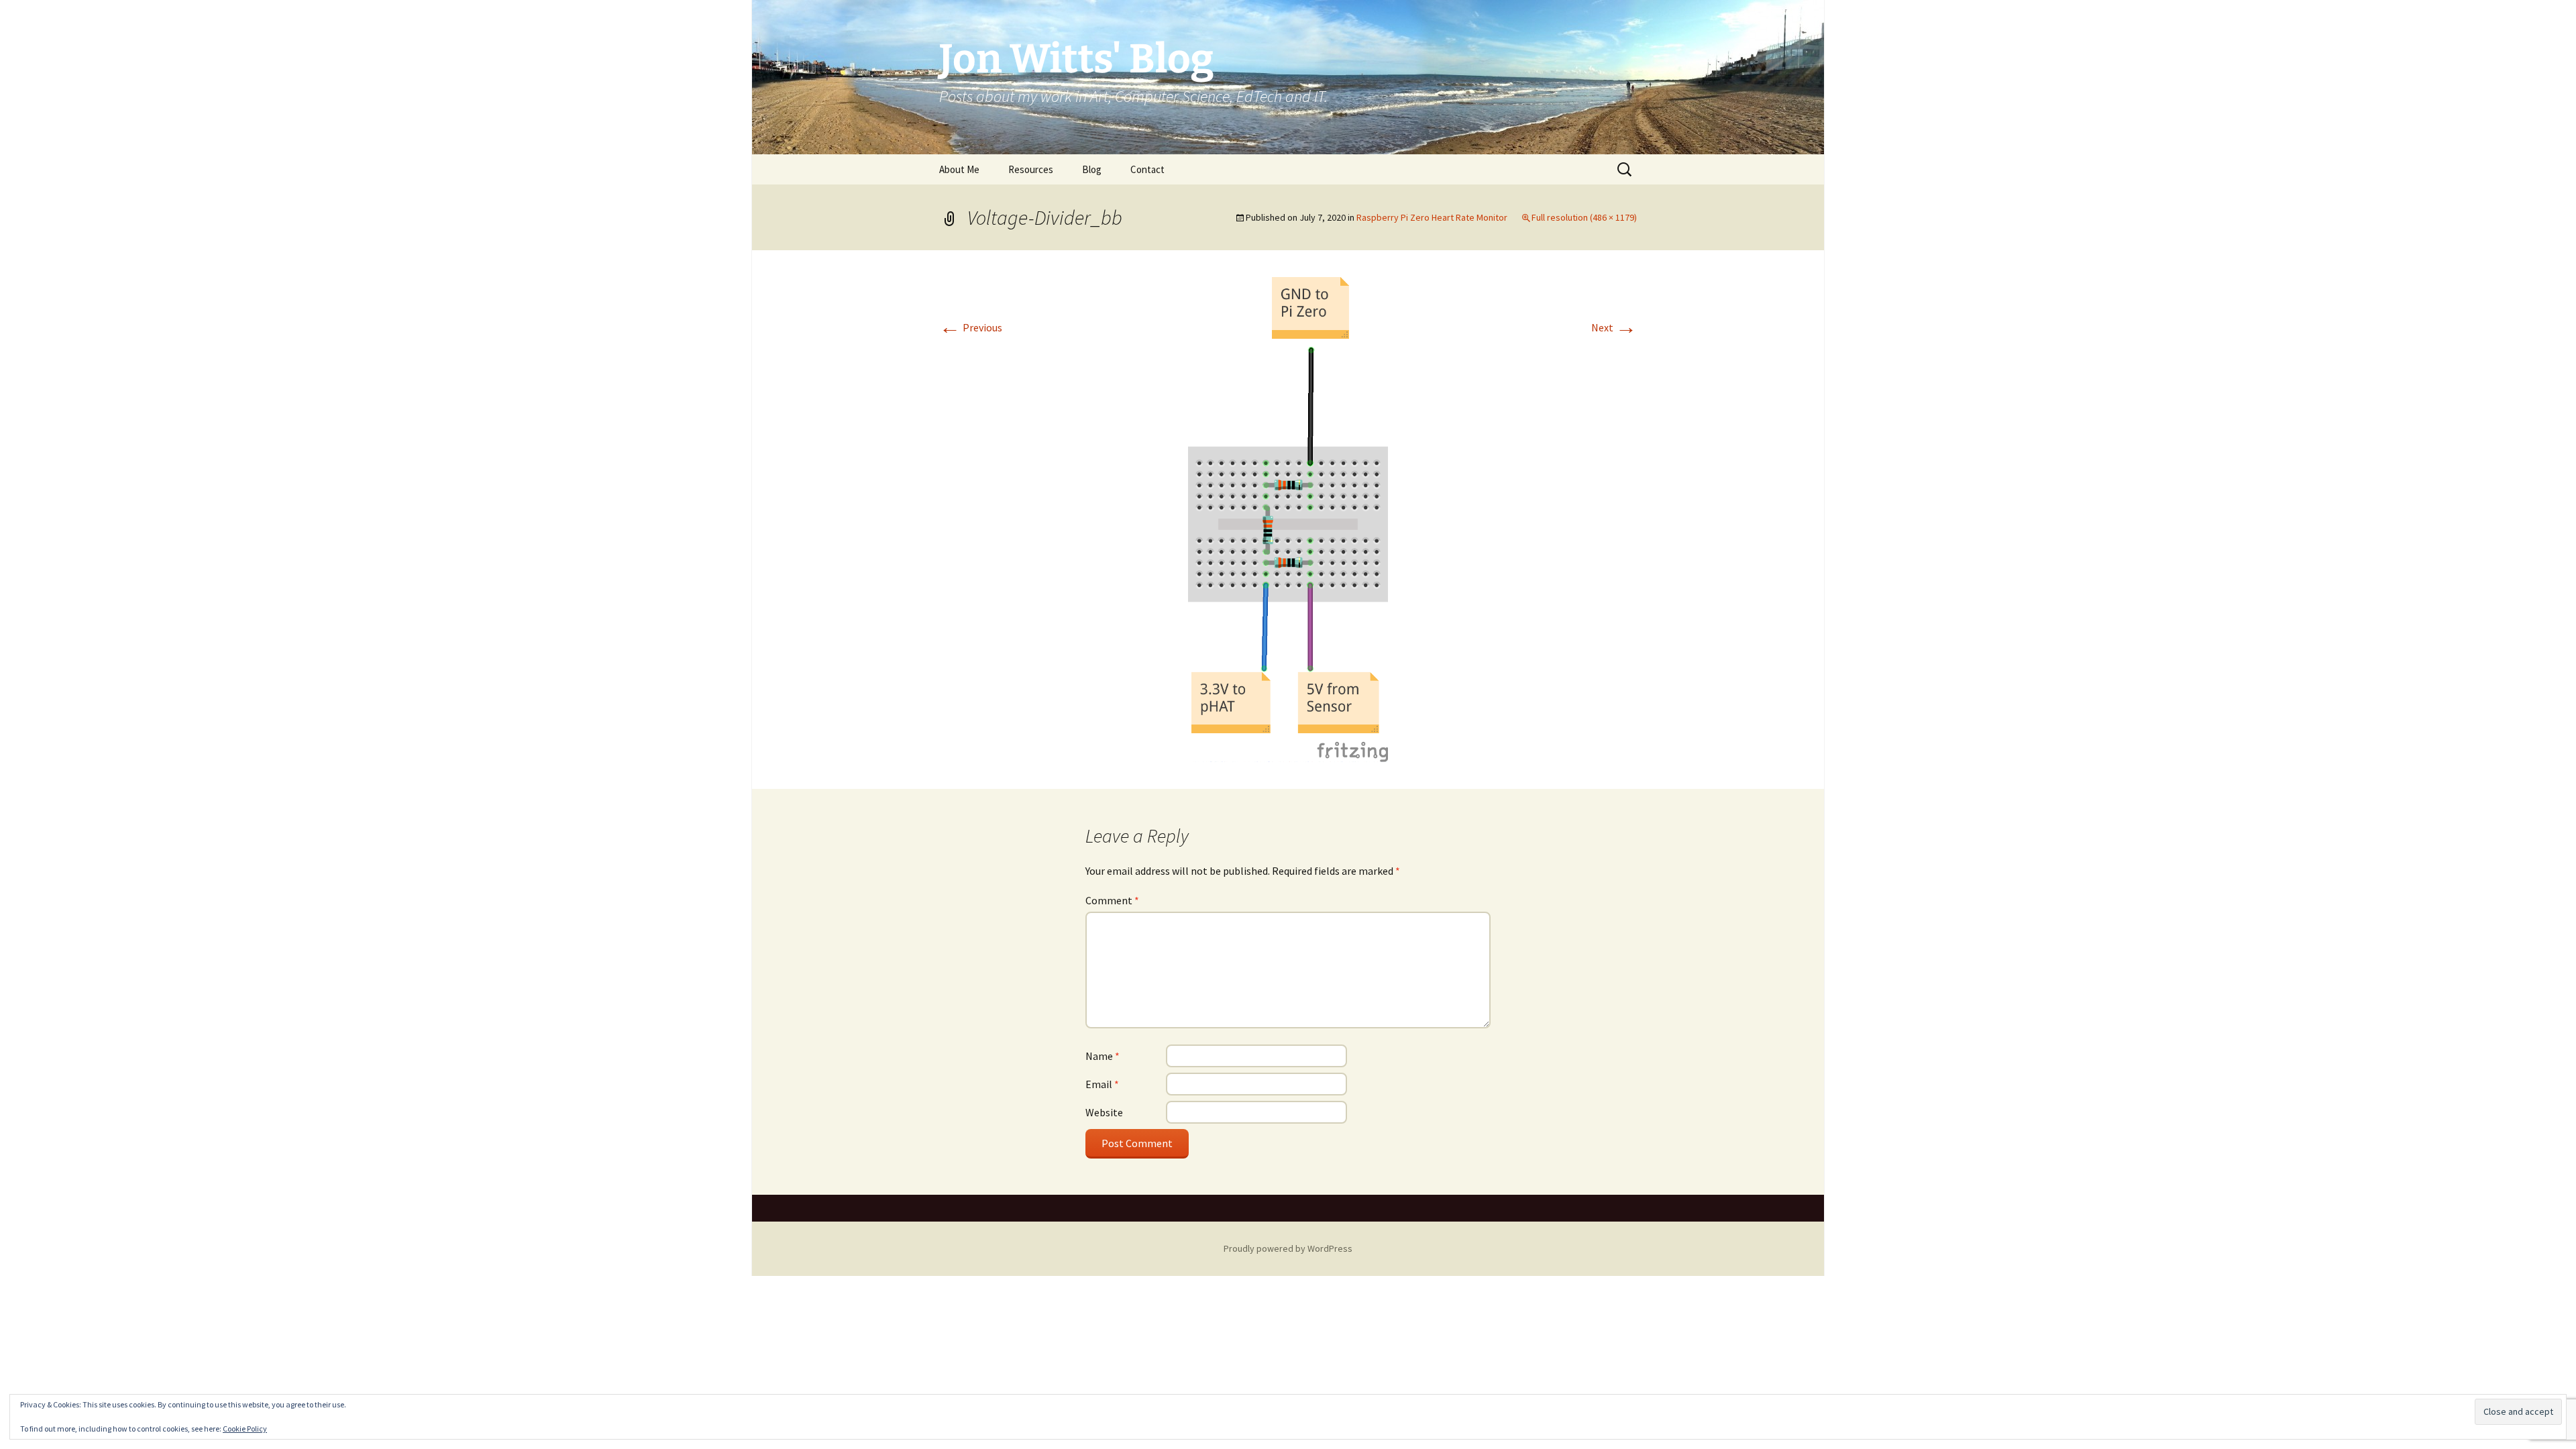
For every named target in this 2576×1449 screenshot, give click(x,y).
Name (1103, 1056)
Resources (1031, 169)
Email (1102, 1084)
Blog (1092, 169)
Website (1104, 1112)
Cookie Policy (245, 1429)
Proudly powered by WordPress (1288, 1248)
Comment (1112, 900)
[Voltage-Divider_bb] (1288, 518)
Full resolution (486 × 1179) (1584, 217)
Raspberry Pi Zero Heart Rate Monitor (1432, 217)
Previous (971, 327)
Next (1614, 327)
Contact (1147, 169)
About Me (959, 169)
